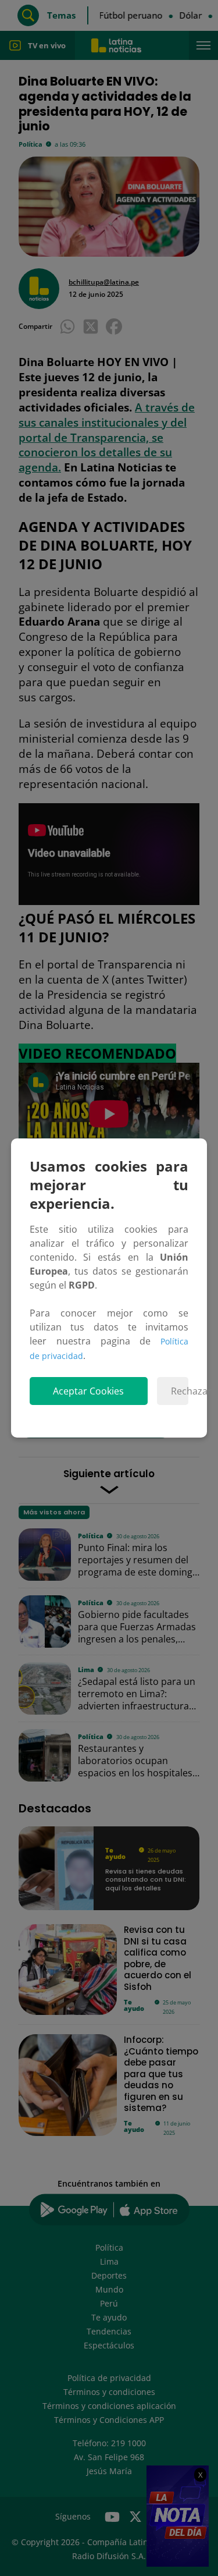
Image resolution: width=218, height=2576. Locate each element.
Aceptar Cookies (88, 1391)
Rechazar (180, 1391)
